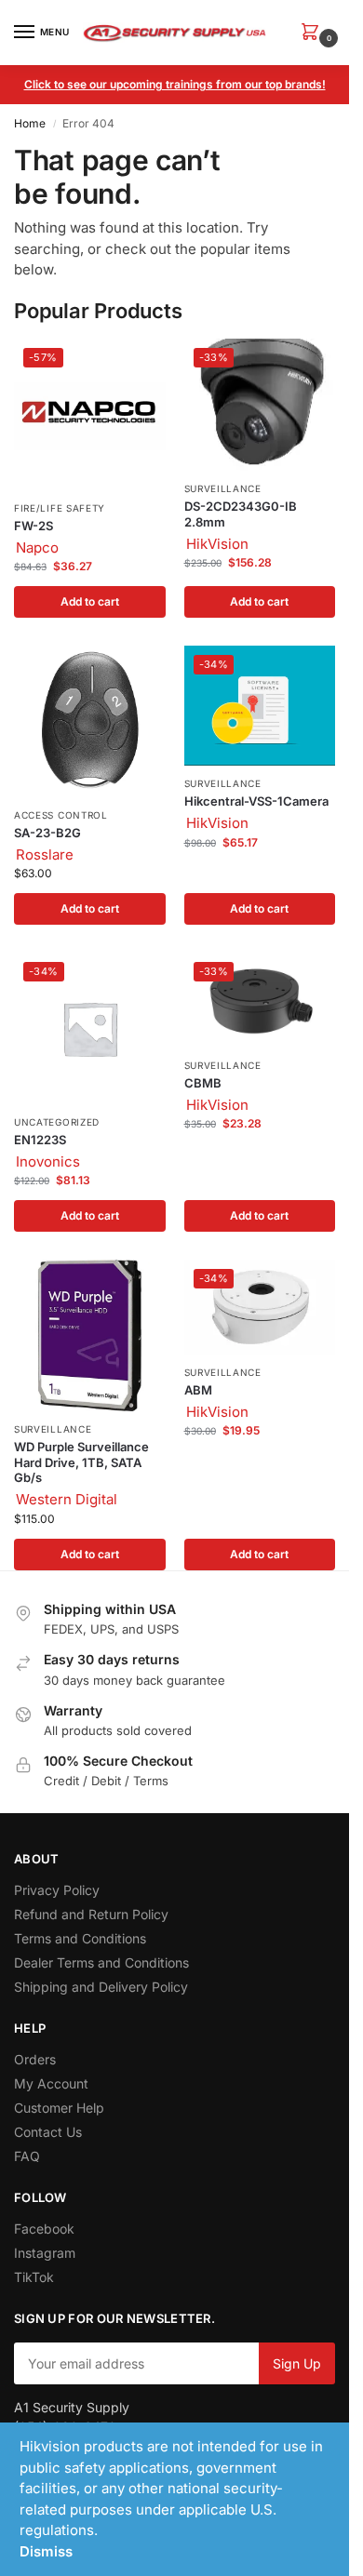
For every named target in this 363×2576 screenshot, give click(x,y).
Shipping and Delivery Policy (101, 1987)
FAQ (27, 2156)
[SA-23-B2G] (90, 721)
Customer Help (59, 2108)
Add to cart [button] (90, 601)
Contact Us (48, 2132)
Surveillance (223, 488)
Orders (35, 2059)
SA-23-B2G (47, 833)
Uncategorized (57, 1122)
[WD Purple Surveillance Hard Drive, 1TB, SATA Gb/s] (90, 1335)
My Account (51, 2083)
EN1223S (40, 1140)
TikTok (34, 2277)
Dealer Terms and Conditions (101, 1962)
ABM (198, 1390)
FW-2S (34, 526)
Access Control (61, 815)
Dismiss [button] (46, 2551)
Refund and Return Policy (91, 1914)
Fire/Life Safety (60, 508)
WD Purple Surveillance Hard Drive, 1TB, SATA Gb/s (81, 1462)
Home (30, 123)
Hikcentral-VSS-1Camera (256, 801)
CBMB (203, 1083)
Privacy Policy (57, 1890)
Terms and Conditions (80, 1938)
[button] (314, 33)
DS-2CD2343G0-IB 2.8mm (241, 514)
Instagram (45, 2253)
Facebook (44, 2229)
